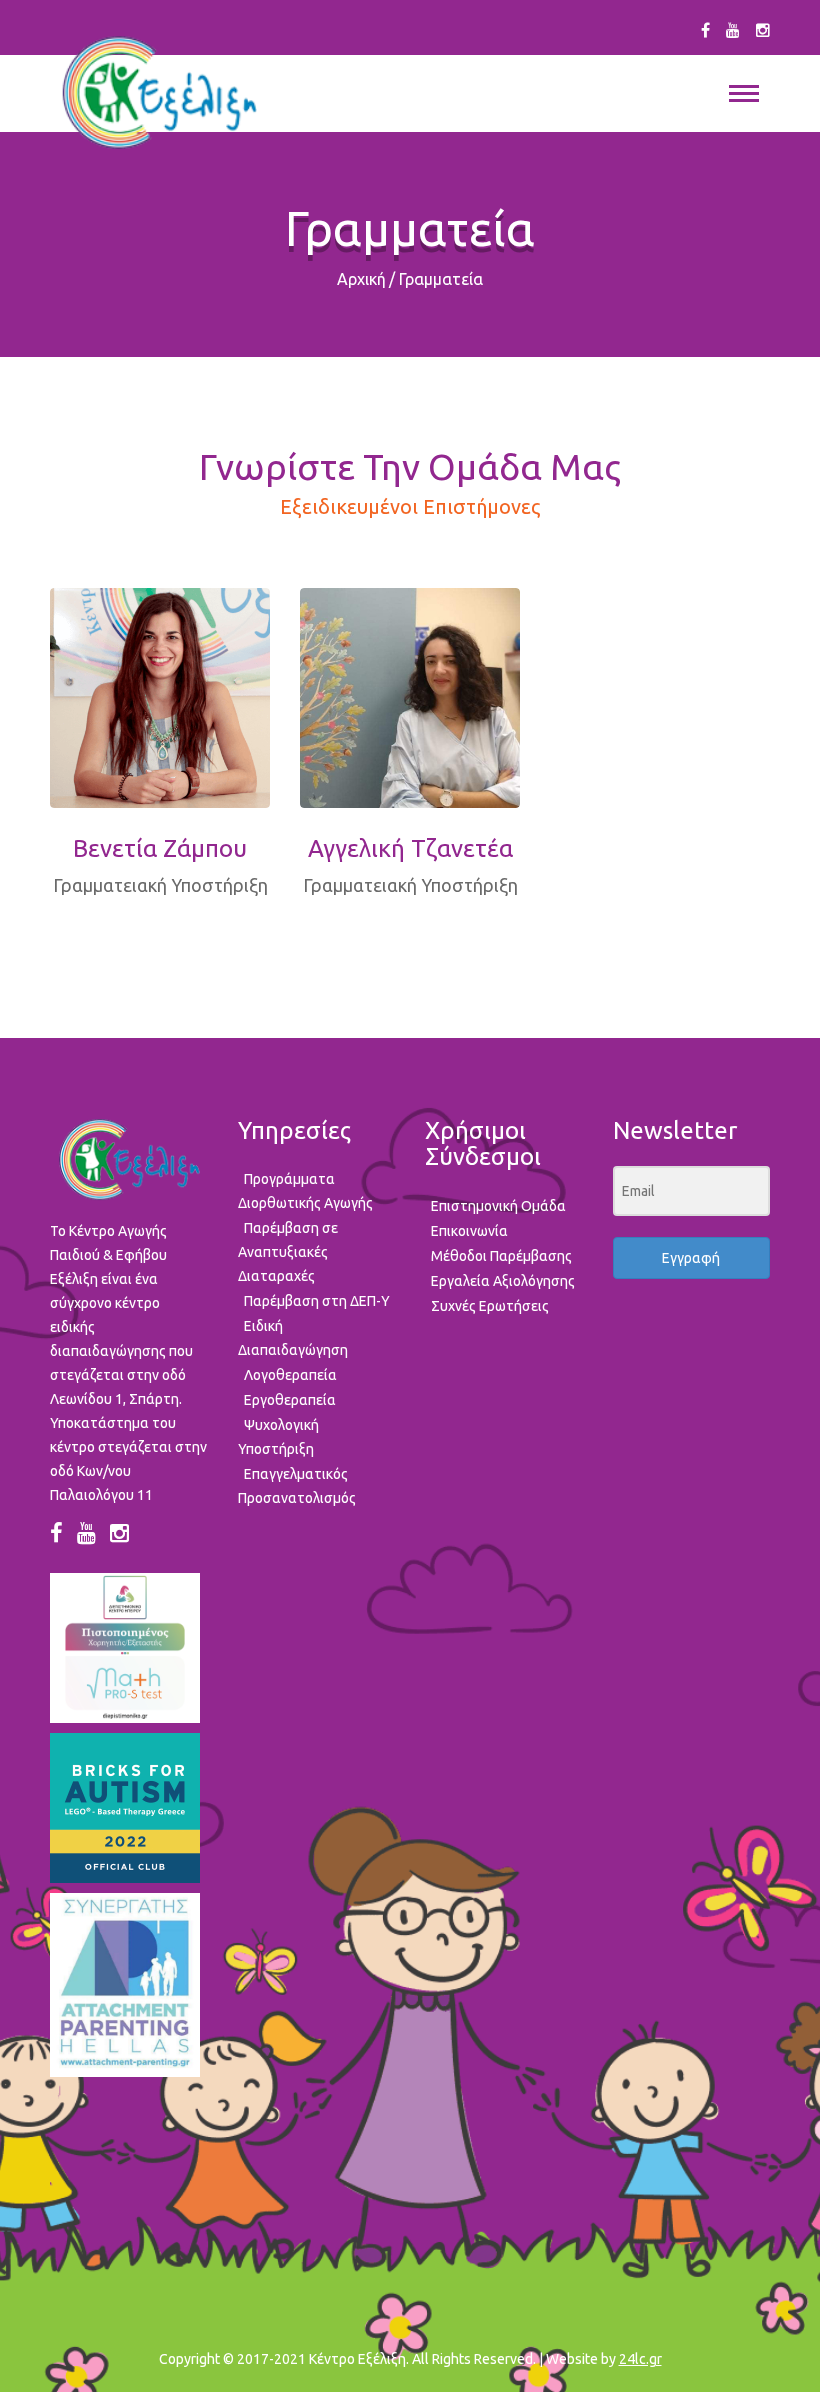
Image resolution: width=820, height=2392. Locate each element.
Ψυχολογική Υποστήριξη (278, 1437)
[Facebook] (705, 30)
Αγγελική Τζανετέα (410, 848)
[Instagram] (763, 30)
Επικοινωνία (469, 1231)
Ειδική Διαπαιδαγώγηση (293, 1338)
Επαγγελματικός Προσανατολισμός (297, 1486)
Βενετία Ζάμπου (160, 848)
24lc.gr (640, 2359)
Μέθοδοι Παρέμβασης (501, 1256)
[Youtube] (733, 30)
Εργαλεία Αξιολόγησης (503, 1281)
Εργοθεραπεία (290, 1400)
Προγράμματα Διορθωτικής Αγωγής (305, 1191)
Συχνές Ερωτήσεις (490, 1306)
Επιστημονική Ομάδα (498, 1206)
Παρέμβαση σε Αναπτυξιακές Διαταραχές (288, 1252)
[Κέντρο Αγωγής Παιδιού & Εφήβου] (158, 93)
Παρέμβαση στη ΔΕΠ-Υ (317, 1301)
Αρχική (361, 279)
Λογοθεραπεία (290, 1375)
